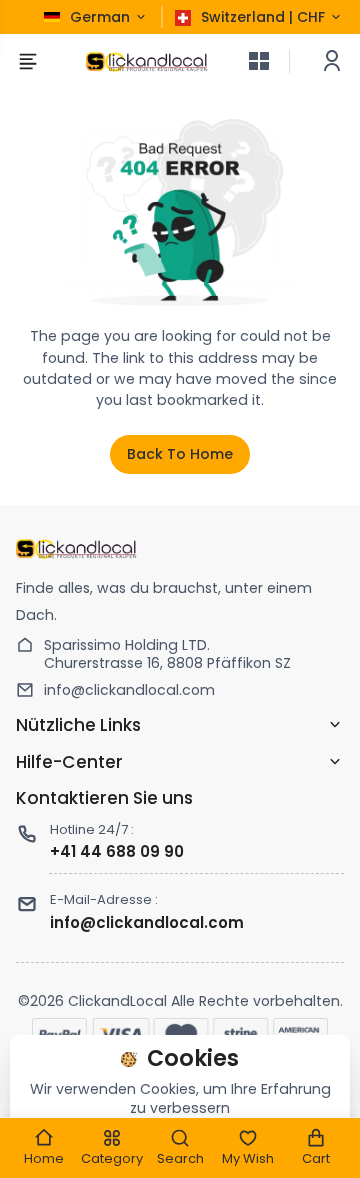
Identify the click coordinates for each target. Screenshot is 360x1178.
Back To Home (180, 454)
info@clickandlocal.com (129, 690)
